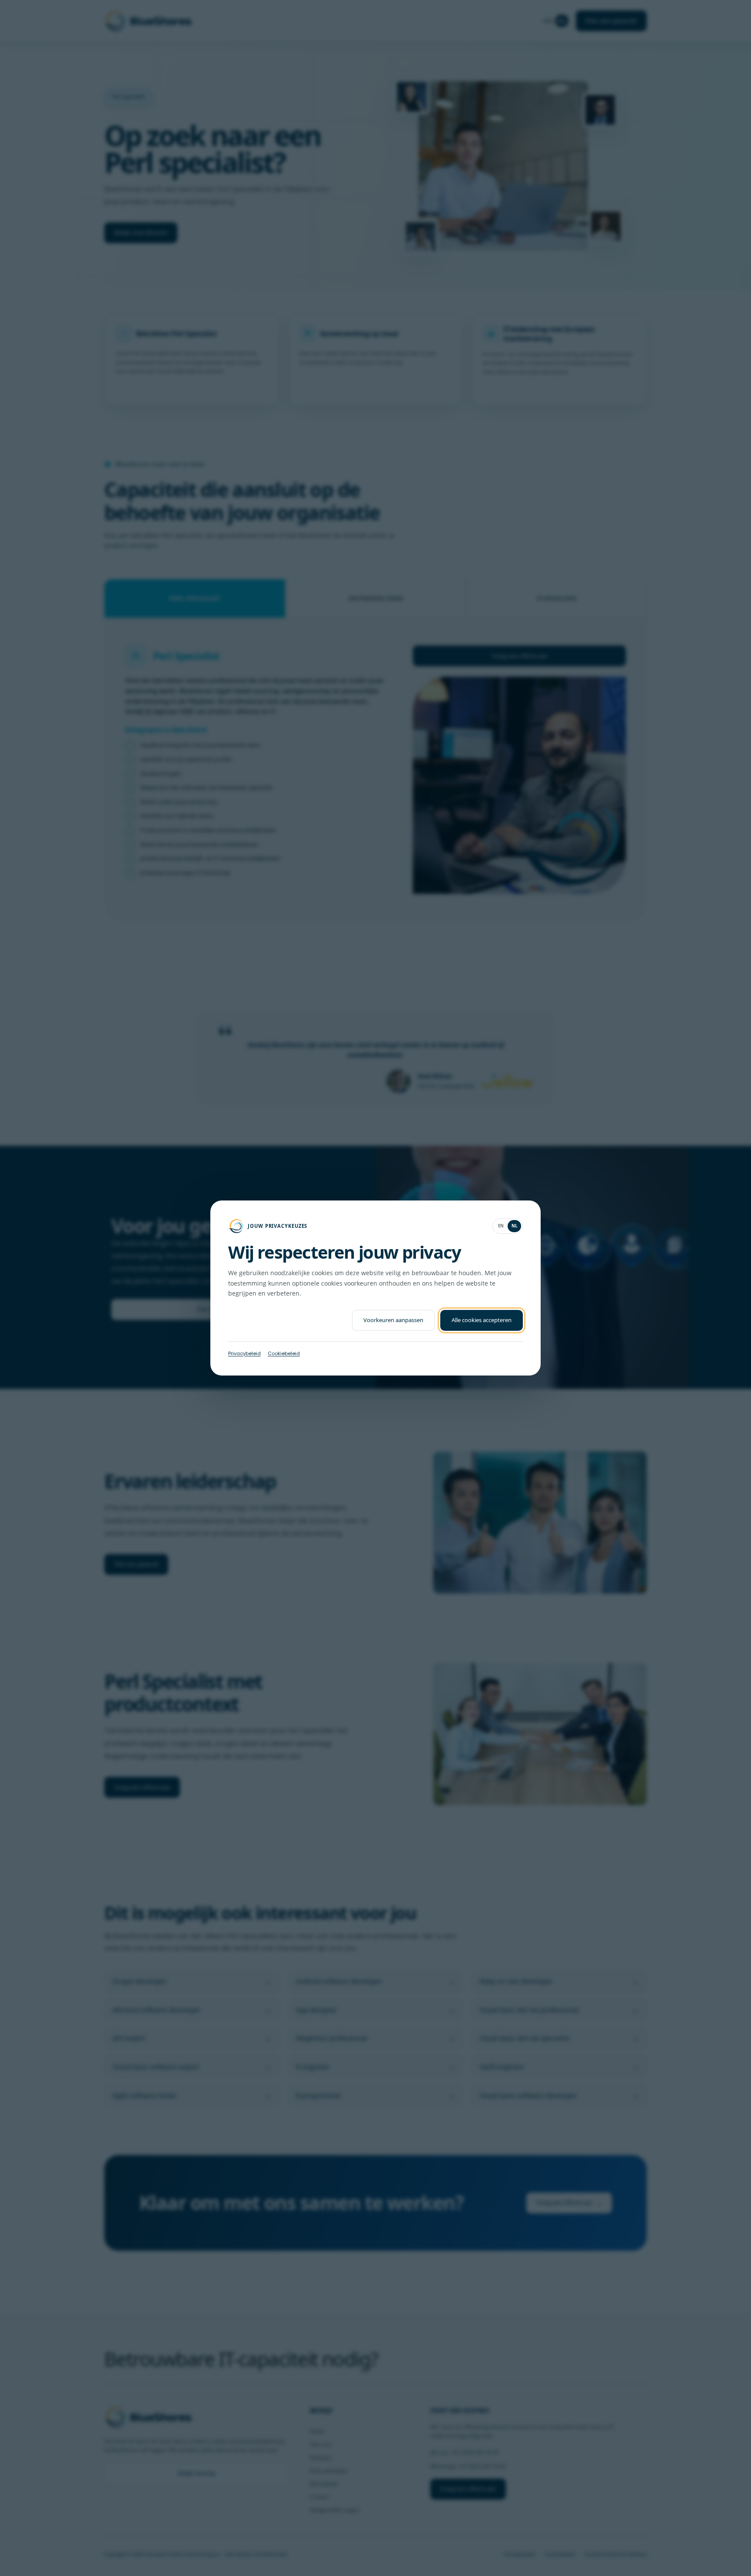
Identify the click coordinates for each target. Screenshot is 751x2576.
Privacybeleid (244, 1353)
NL (515, 1226)
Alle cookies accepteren (482, 1320)
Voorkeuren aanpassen (393, 1320)
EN (501, 1226)
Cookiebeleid (284, 1353)
